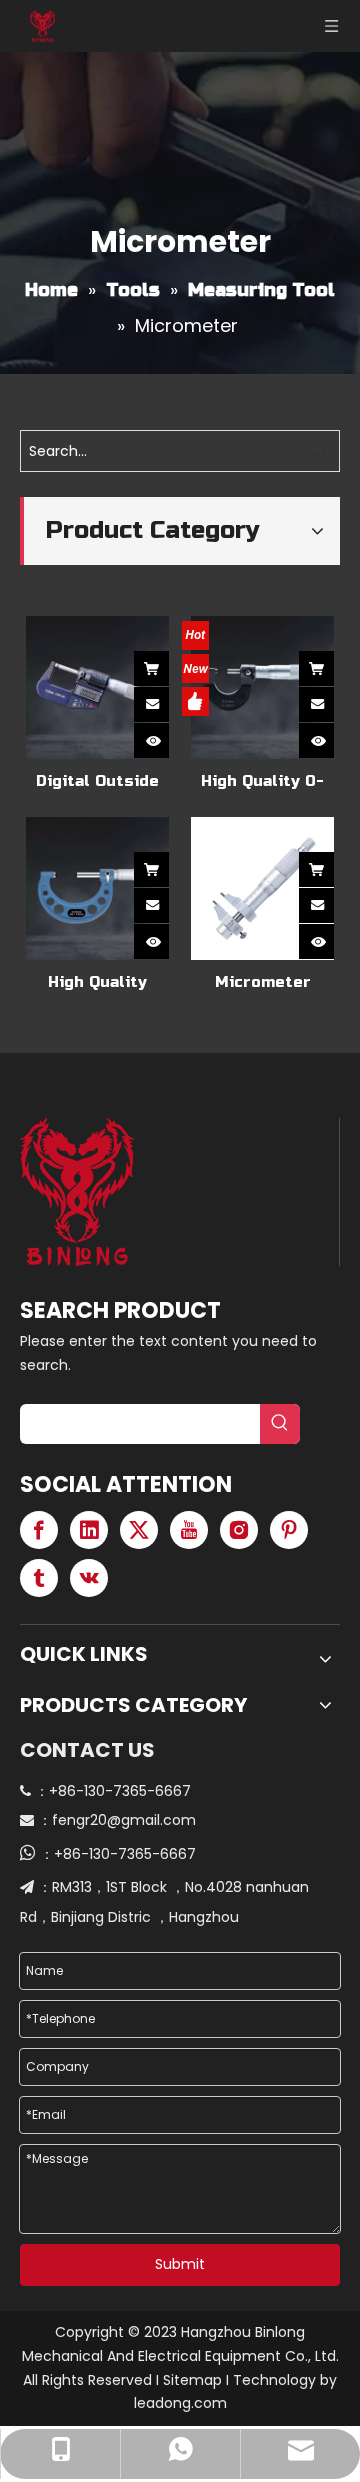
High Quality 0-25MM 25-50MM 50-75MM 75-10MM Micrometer (263, 781)
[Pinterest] (289, 1530)
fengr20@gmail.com (124, 1820)
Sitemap (192, 2380)
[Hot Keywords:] (319, 451)
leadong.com (180, 2403)
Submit (180, 2264)
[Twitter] (139, 1530)
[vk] (89, 1578)
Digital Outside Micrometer (97, 781)
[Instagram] (239, 1530)
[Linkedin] (89, 1530)
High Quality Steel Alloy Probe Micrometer (97, 982)
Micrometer (263, 982)
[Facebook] (39, 1530)
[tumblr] (39, 1578)
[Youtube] (189, 1530)
